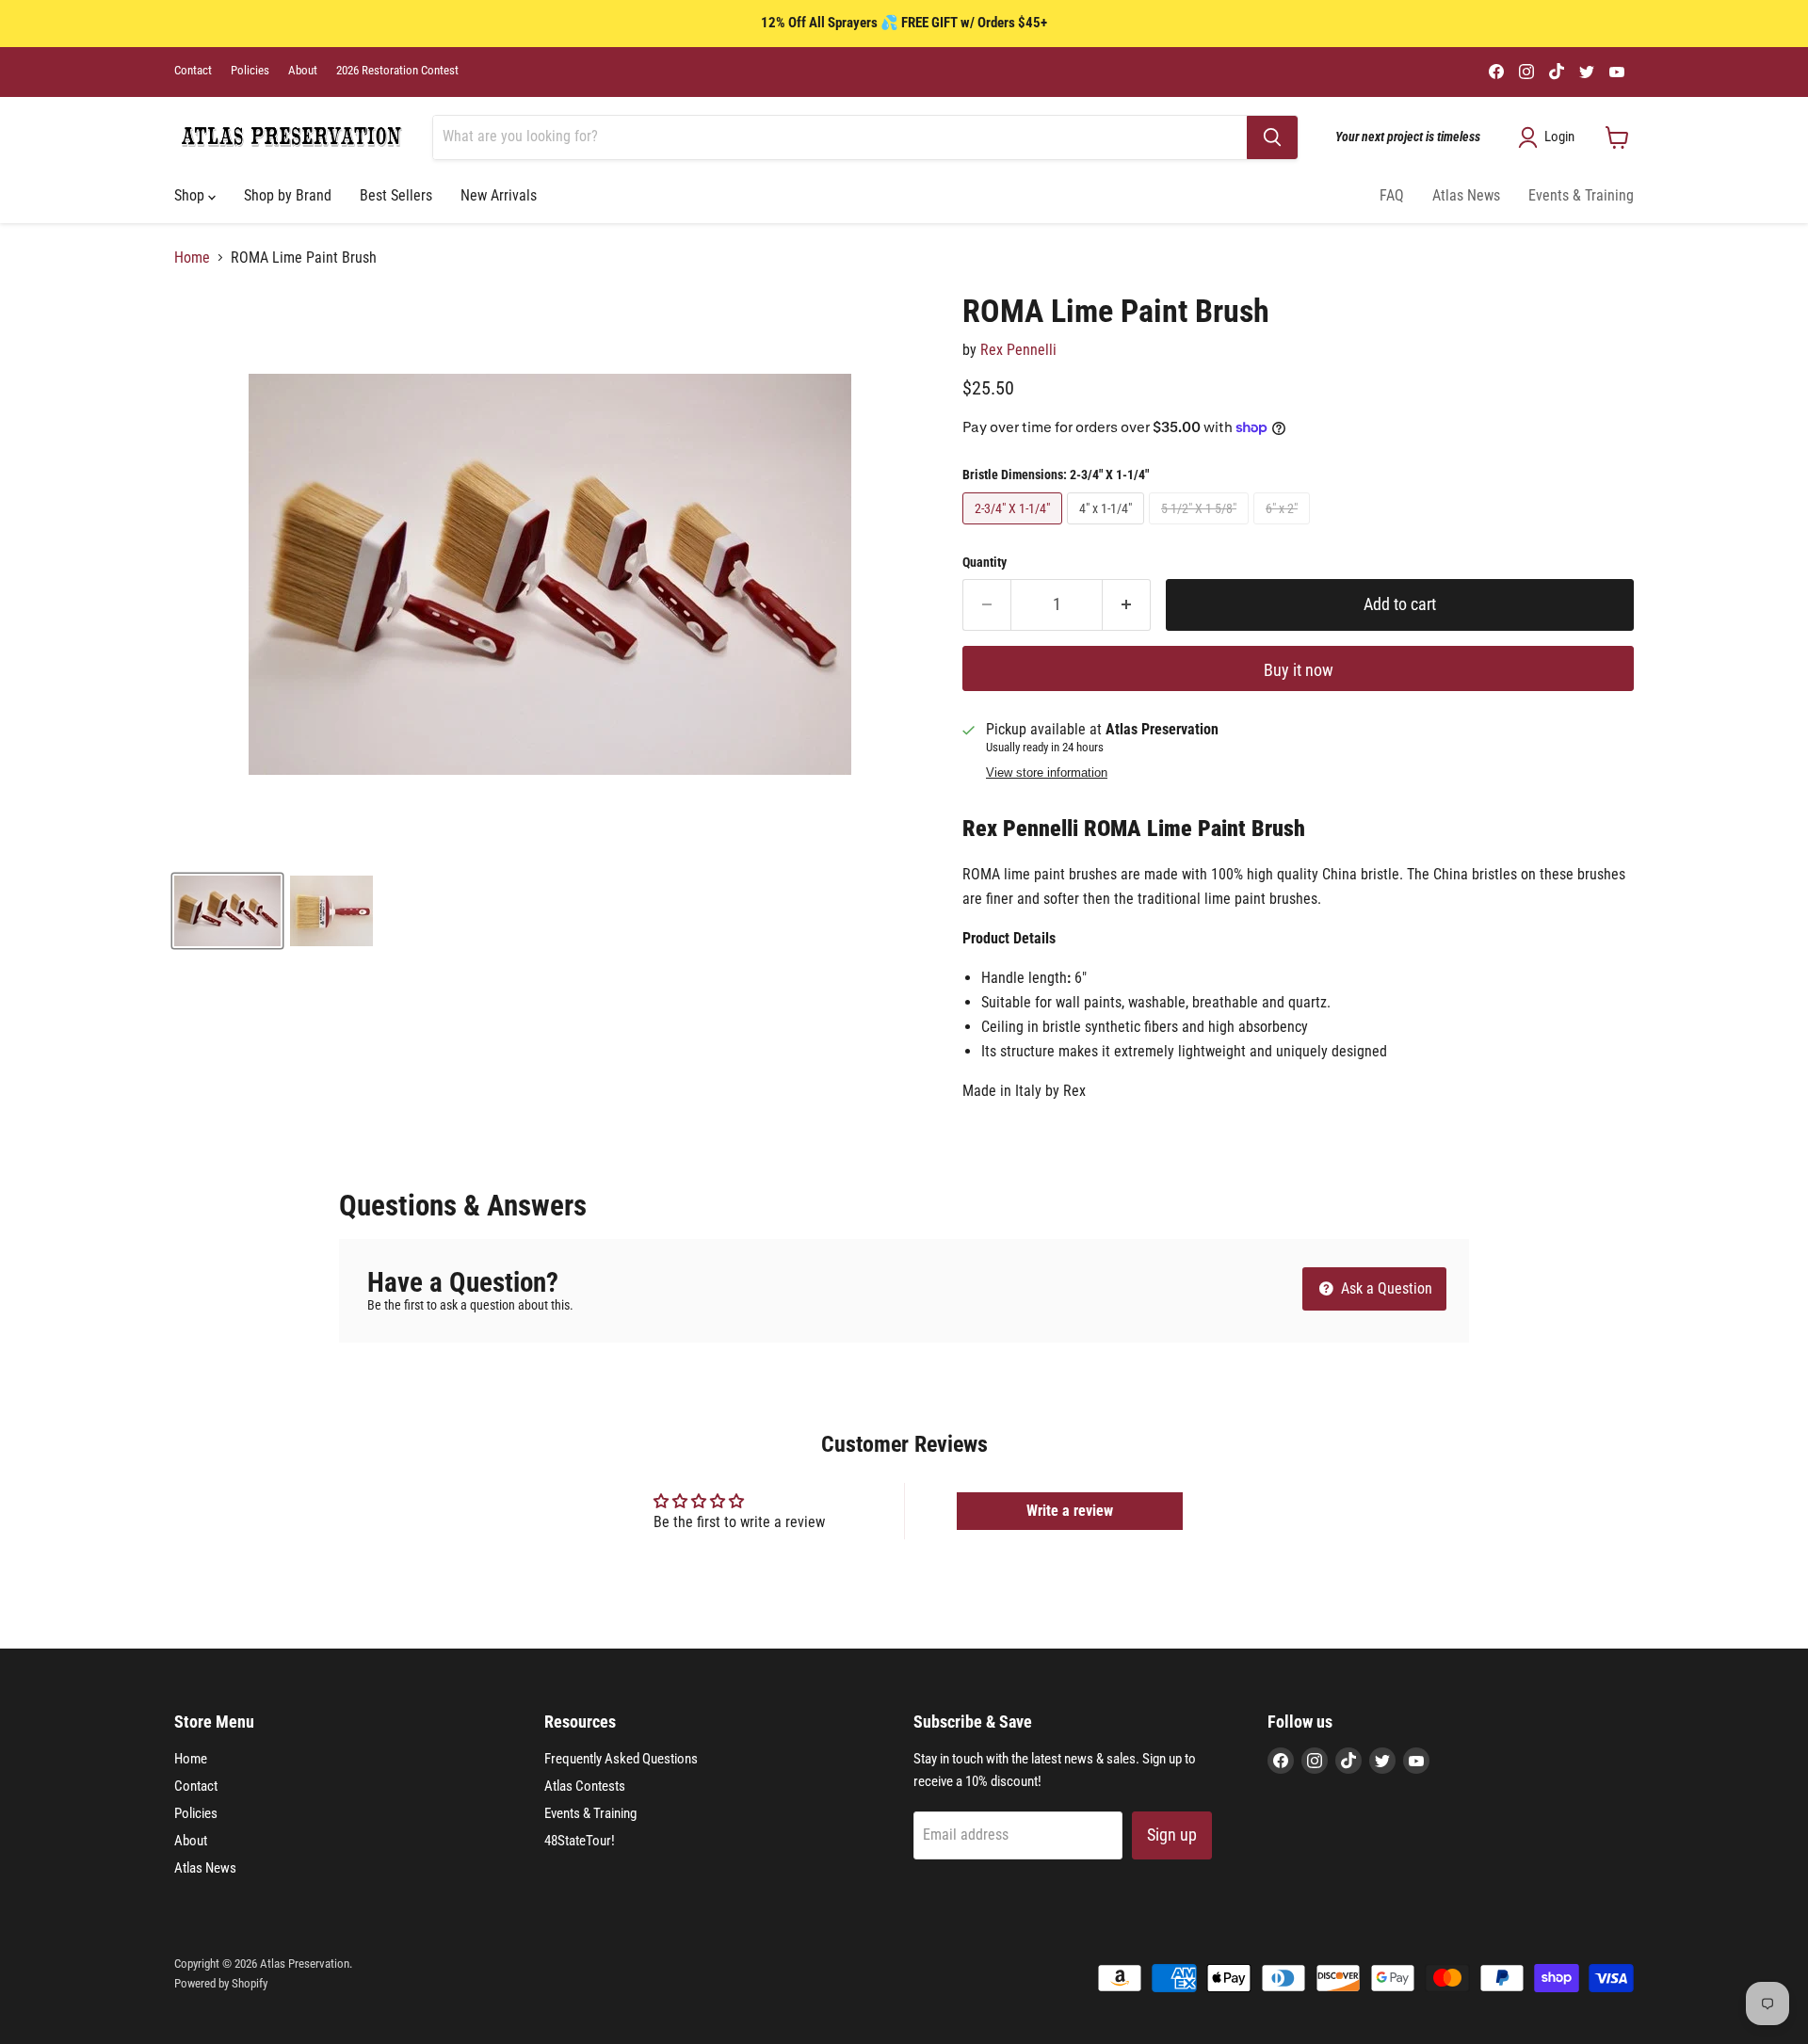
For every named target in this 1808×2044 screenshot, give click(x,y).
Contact (193, 71)
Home (192, 258)
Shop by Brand (288, 195)
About (303, 71)
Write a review (1070, 1511)
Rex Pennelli (1018, 350)
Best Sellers (396, 195)
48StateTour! (580, 1841)
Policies (250, 71)
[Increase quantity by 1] (1127, 605)
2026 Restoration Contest (397, 71)
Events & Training (1581, 195)
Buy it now (1299, 670)
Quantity (985, 562)
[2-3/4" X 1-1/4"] (1015, 529)
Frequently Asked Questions (621, 1759)
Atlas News (1466, 195)
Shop (191, 195)
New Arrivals (499, 195)
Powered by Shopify (221, 1983)
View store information (1047, 773)
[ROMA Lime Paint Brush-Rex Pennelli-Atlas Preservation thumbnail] (227, 911)
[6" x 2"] (1284, 529)
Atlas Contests (585, 1786)
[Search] (1272, 137)
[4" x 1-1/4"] (1108, 529)
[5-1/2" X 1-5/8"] (1201, 529)
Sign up (1172, 1835)
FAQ (1392, 195)
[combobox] (840, 137)
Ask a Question (1385, 1288)
